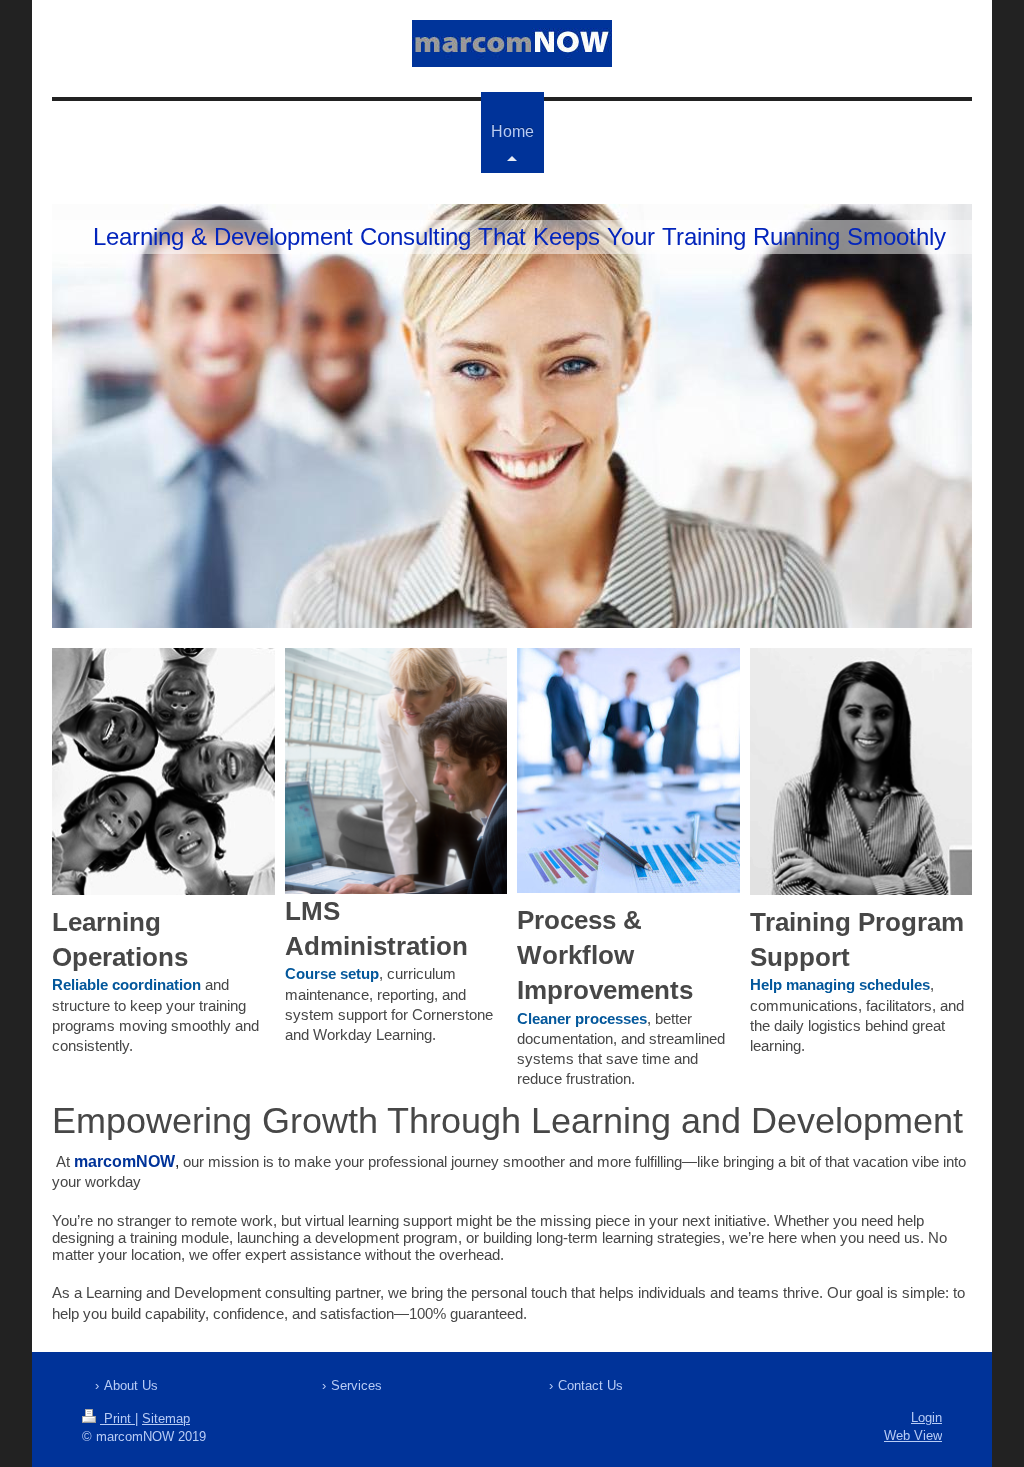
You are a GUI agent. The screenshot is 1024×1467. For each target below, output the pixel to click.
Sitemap (166, 1418)
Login (926, 1417)
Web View (913, 1435)
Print (117, 1418)
